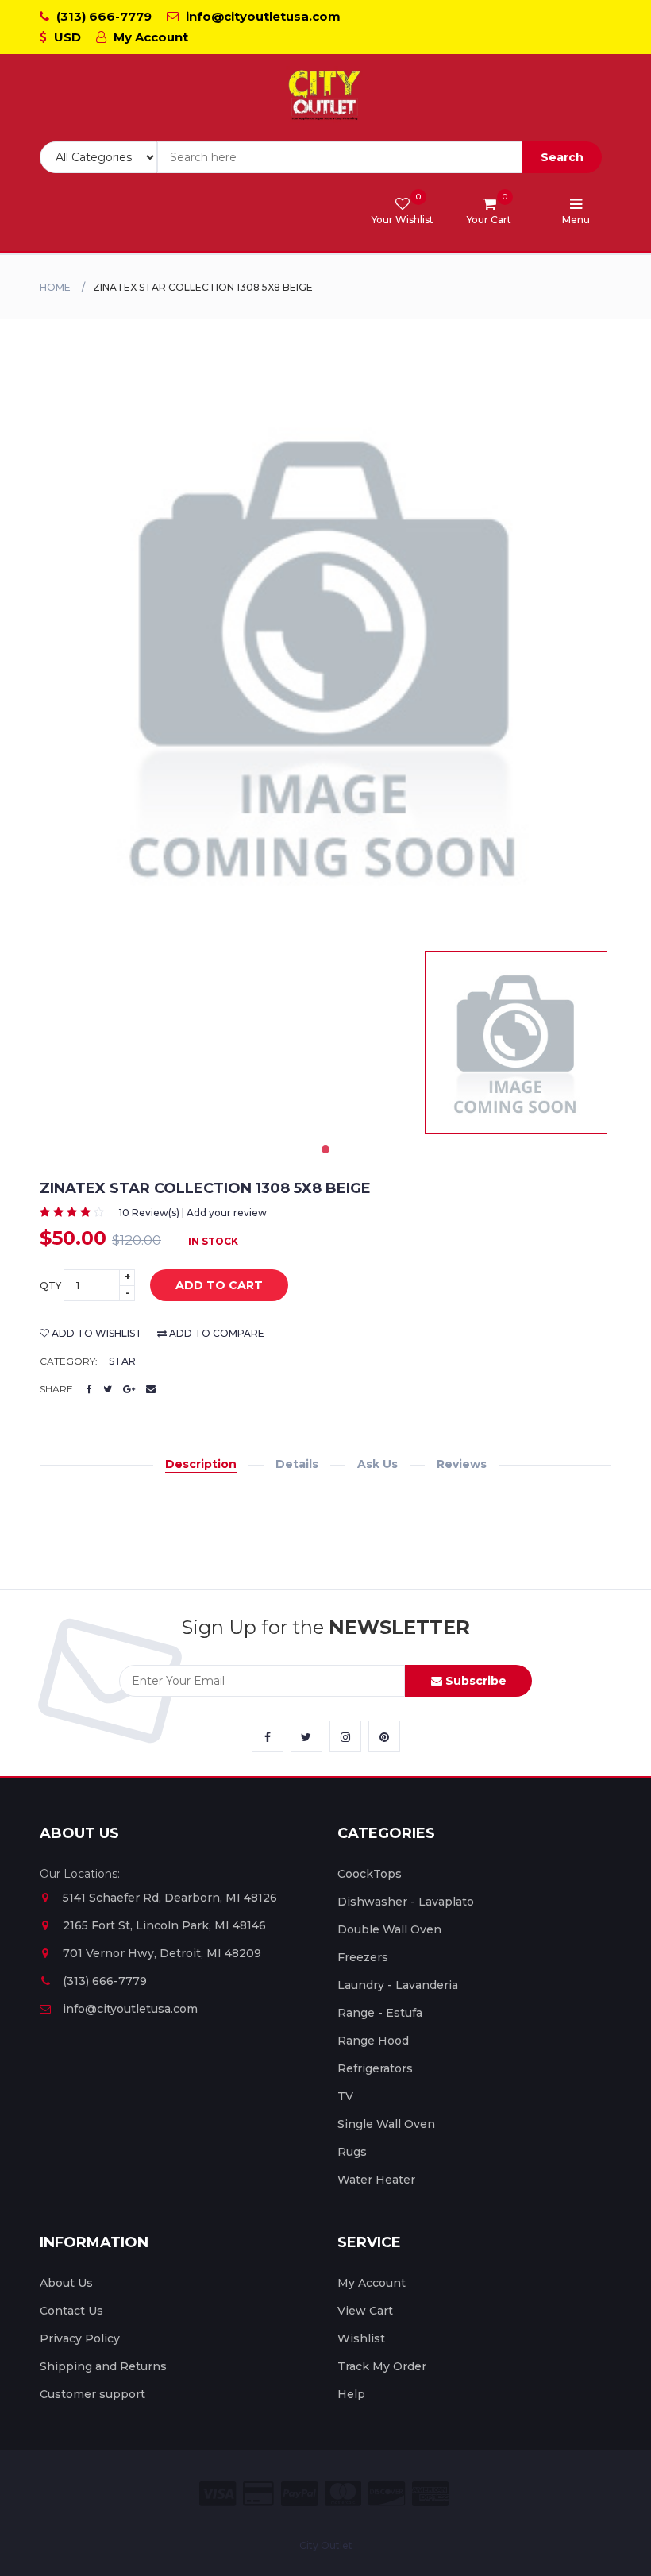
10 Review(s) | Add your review (193, 1213)
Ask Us (378, 1464)
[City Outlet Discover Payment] (387, 2494)
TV (345, 2096)
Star (122, 1361)
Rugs (352, 2152)
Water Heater (376, 2180)
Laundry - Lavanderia (398, 1985)
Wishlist (361, 2338)
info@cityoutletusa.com (262, 16)
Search (562, 157)
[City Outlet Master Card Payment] (343, 2494)
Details (297, 1464)
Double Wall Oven (389, 1929)
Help (351, 2394)
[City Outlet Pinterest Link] (384, 1736)
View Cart (365, 2311)
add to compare (216, 1333)
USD (66, 37)
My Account (149, 37)
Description (201, 1464)
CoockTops (370, 1874)
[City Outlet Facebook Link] (268, 1736)
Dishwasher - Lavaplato (406, 1902)
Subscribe (474, 1681)
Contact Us (71, 2311)
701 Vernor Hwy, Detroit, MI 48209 (162, 1953)
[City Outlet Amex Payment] (430, 2494)
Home (55, 287)
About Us (66, 2283)
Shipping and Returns (103, 2366)
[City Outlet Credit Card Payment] (258, 2494)
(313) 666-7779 (102, 16)
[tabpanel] (516, 1042)
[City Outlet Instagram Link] (345, 1736)
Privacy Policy (80, 2338)
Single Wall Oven (386, 2124)
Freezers (363, 1957)
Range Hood (373, 2041)
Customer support (92, 2394)
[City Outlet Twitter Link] (306, 1736)
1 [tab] (325, 1149)
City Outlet (326, 2545)
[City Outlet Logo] (325, 96)
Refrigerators (375, 2068)
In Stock (213, 1241)
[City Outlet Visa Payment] (218, 2494)
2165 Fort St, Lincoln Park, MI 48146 (164, 1925)
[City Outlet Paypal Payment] (299, 2494)
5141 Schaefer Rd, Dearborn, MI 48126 (170, 1898)
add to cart (219, 1285)
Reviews (462, 1464)
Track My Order (382, 2366)
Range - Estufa (380, 2013)
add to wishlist (96, 1333)
